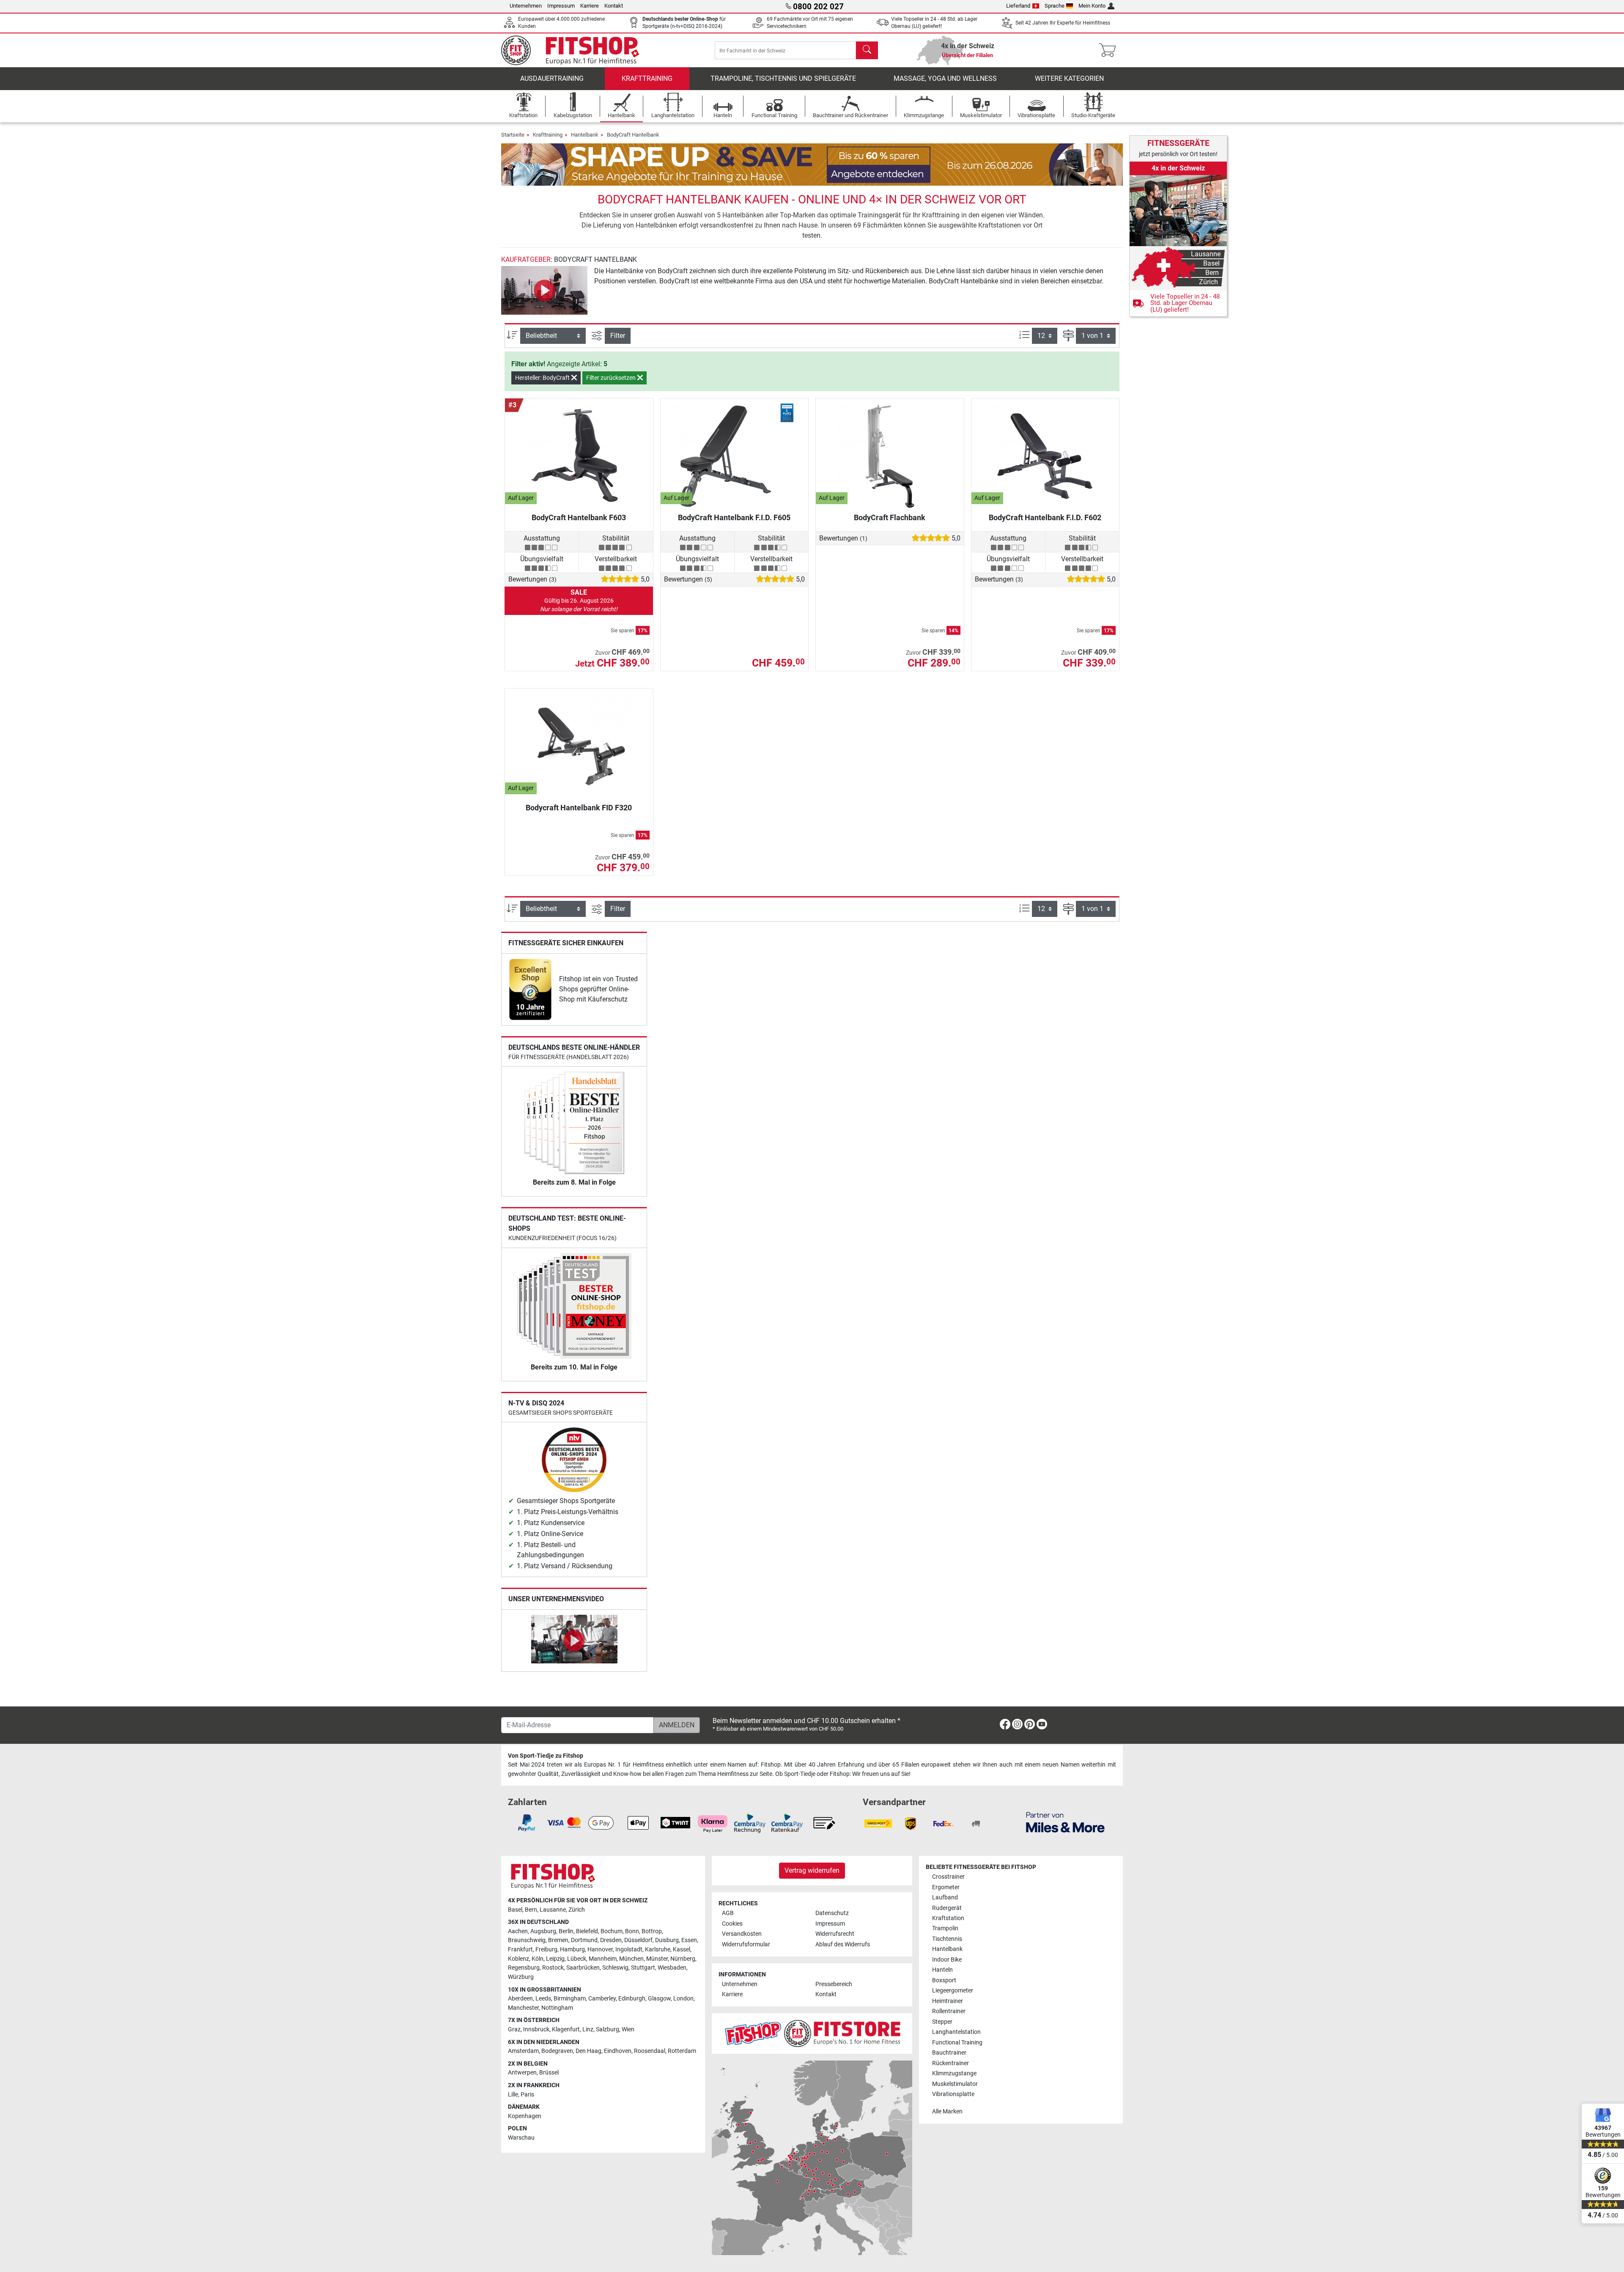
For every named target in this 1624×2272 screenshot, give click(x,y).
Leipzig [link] (555, 1959)
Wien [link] (628, 2029)
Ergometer (946, 1887)
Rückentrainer (951, 2063)
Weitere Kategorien (1069, 78)
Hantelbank (585, 135)
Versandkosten (742, 1934)
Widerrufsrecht (835, 1934)
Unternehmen (526, 6)
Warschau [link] (521, 2138)
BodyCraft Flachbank (890, 517)
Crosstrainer (948, 1877)
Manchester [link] (523, 2008)
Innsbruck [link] (536, 2029)
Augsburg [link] (543, 1931)
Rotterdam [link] (682, 2051)
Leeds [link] (543, 1999)
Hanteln (942, 1970)
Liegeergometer (953, 1991)
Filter (618, 336)
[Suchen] (867, 50)
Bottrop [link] (652, 1931)
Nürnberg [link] (683, 1959)
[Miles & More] (1065, 1822)
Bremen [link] (558, 1940)
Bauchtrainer (949, 2053)
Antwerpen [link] (522, 2073)
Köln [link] (538, 1959)
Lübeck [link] (577, 1959)
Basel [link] (515, 1910)
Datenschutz (832, 1913)
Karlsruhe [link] (658, 1950)
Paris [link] (527, 2095)
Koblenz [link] (518, 1959)
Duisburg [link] (667, 1940)
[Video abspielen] (544, 290)
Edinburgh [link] (632, 1999)
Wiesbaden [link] (672, 1968)
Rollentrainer (949, 2011)
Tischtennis (947, 1939)
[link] (530, 989)
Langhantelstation (956, 2032)
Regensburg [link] (524, 1968)
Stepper (942, 2022)
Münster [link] (657, 1959)
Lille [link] (513, 2095)
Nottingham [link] (557, 2008)
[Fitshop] (576, 50)
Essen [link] (689, 1940)
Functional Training (957, 2043)
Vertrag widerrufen (812, 1870)
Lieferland (1018, 6)
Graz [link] (514, 2029)
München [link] (631, 1959)
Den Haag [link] (588, 2051)
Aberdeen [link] (520, 1999)
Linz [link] (588, 2029)
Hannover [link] (600, 1950)
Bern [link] (531, 1910)
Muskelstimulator (955, 2084)
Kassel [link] (682, 1950)
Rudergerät (947, 1908)
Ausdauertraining (552, 78)
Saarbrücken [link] (583, 1968)
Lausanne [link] (553, 1910)
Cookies (732, 1924)
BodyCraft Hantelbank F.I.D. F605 (734, 517)
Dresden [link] (611, 1940)
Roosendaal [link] (650, 2051)
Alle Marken (947, 2111)
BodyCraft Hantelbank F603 (579, 517)
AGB (728, 1913)
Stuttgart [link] (643, 1968)
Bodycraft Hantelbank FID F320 (579, 808)
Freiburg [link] (546, 1950)
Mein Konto (1092, 6)
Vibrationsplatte (953, 2094)
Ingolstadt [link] (629, 1950)
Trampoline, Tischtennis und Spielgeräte (783, 78)
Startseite (513, 135)
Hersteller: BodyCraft (543, 378)
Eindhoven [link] (618, 2051)
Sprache (1055, 6)
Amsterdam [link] (523, 2051)
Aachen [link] (518, 1931)
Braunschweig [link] (527, 1940)
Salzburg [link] (608, 2029)
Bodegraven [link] (557, 2051)
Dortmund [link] (584, 1940)
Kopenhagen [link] (525, 2116)
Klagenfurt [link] (566, 2029)
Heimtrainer (948, 2001)
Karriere (590, 6)
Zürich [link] (577, 1910)
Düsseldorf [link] (638, 1940)
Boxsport (944, 1980)
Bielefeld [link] (587, 1931)
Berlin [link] (566, 1931)
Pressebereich (834, 1984)
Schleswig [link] (615, 1968)
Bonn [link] (632, 1931)
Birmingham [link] (570, 1999)
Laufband (945, 1897)
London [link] (683, 1999)
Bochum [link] (612, 1931)
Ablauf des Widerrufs (843, 1944)
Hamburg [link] (572, 1950)
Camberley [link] (602, 1999)
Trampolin (945, 1928)
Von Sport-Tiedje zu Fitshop (546, 1756)
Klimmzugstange (954, 2073)
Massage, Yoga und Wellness (945, 78)
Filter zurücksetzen (612, 378)
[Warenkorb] (1110, 50)
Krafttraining (647, 78)
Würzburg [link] (521, 1977)
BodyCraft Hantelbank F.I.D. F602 (1045, 517)
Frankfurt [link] (520, 1950)
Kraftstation (948, 1918)
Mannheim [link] (603, 1959)
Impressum (561, 6)
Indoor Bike (947, 1960)
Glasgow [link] (659, 1999)
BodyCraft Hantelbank (633, 135)
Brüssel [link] (549, 2073)
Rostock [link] (553, 1968)
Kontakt (614, 6)
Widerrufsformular (746, 1944)
